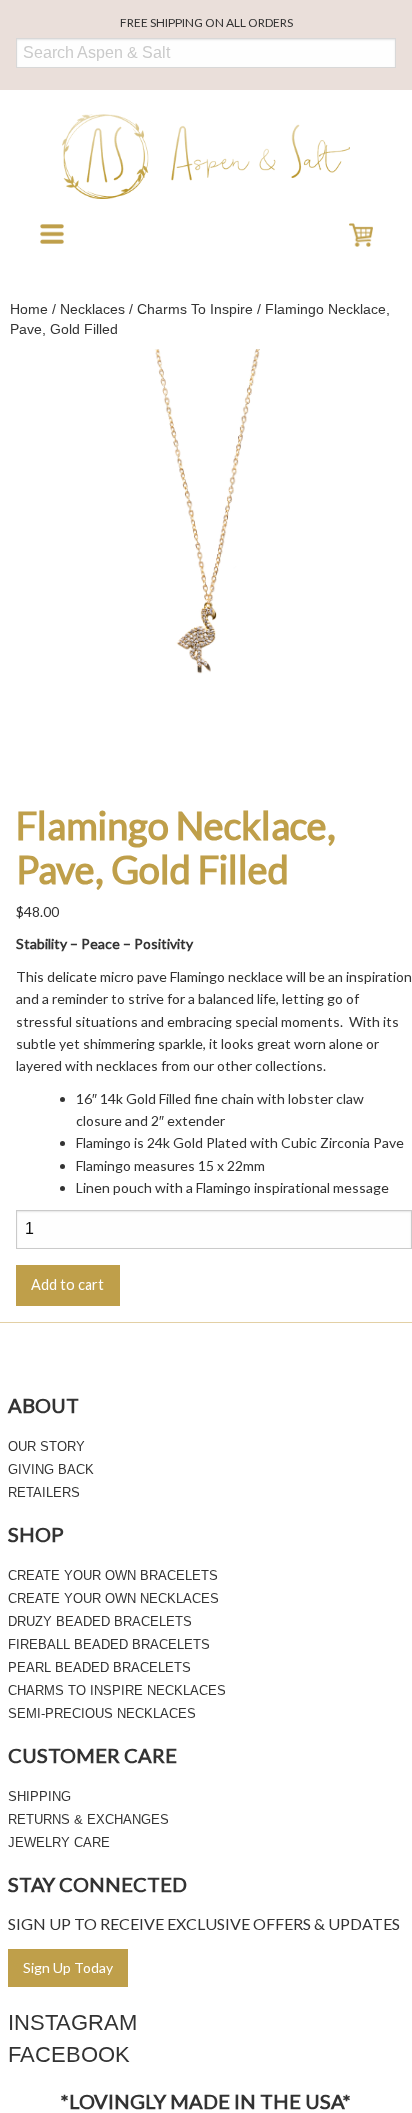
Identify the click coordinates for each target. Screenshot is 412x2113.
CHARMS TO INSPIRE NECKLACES (117, 1690)
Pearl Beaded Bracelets (99, 1667)
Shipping (39, 1796)
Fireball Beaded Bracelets (109, 1644)
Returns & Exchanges (88, 1819)
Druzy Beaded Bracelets (100, 1621)
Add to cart (67, 1284)
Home (29, 309)
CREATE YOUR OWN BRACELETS (113, 1575)
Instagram (72, 2022)
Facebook (69, 2054)
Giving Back (51, 1469)
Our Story (46, 1446)
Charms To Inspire (195, 309)
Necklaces (92, 309)
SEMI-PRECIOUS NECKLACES (102, 1713)
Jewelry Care (59, 1842)
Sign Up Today (68, 1967)
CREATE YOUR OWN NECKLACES (113, 1598)
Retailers (44, 1492)
